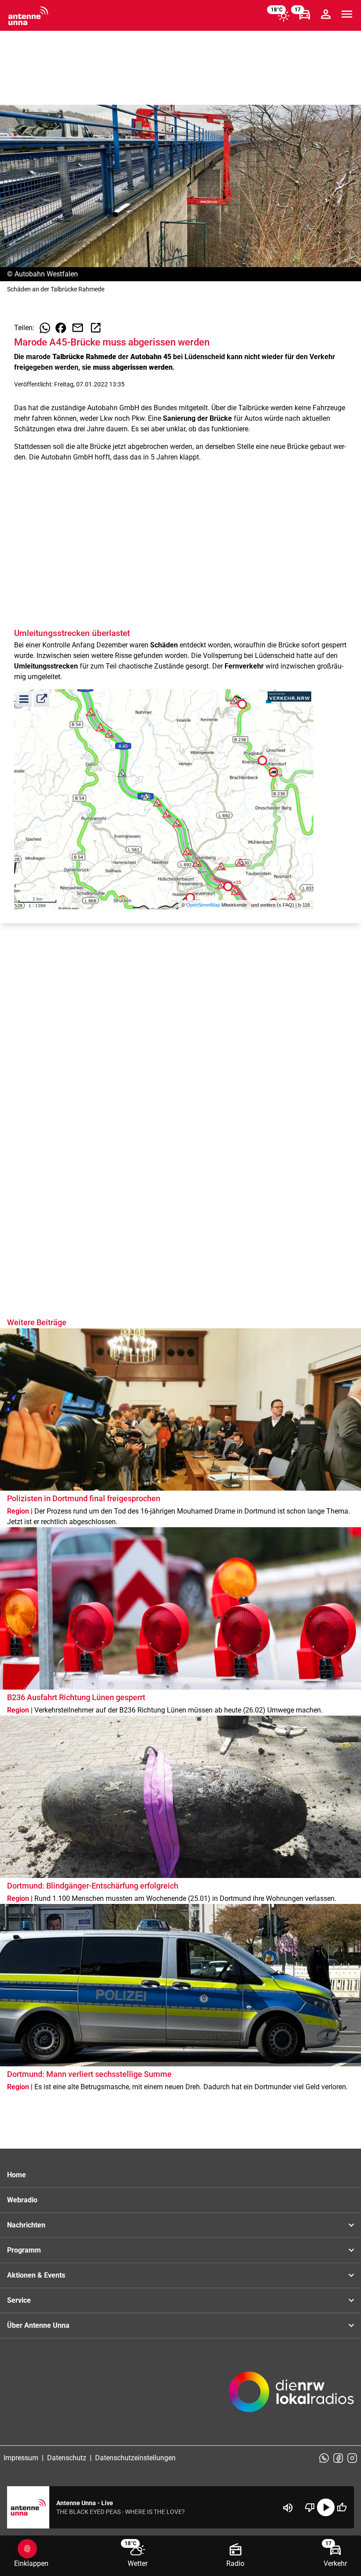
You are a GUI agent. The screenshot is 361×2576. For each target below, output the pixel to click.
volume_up (288, 2508)
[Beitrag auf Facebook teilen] (61, 328)
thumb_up (342, 2507)
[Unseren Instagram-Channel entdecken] (352, 2458)
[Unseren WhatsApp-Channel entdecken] (324, 2458)
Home (17, 2175)
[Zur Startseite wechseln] (28, 16)
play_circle (326, 2507)
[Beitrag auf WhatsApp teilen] (45, 328)
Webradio (22, 2200)
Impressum (21, 2458)
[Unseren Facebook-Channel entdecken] (338, 2458)
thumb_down (310, 2507)
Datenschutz (67, 2458)
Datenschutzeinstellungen (135, 2458)
